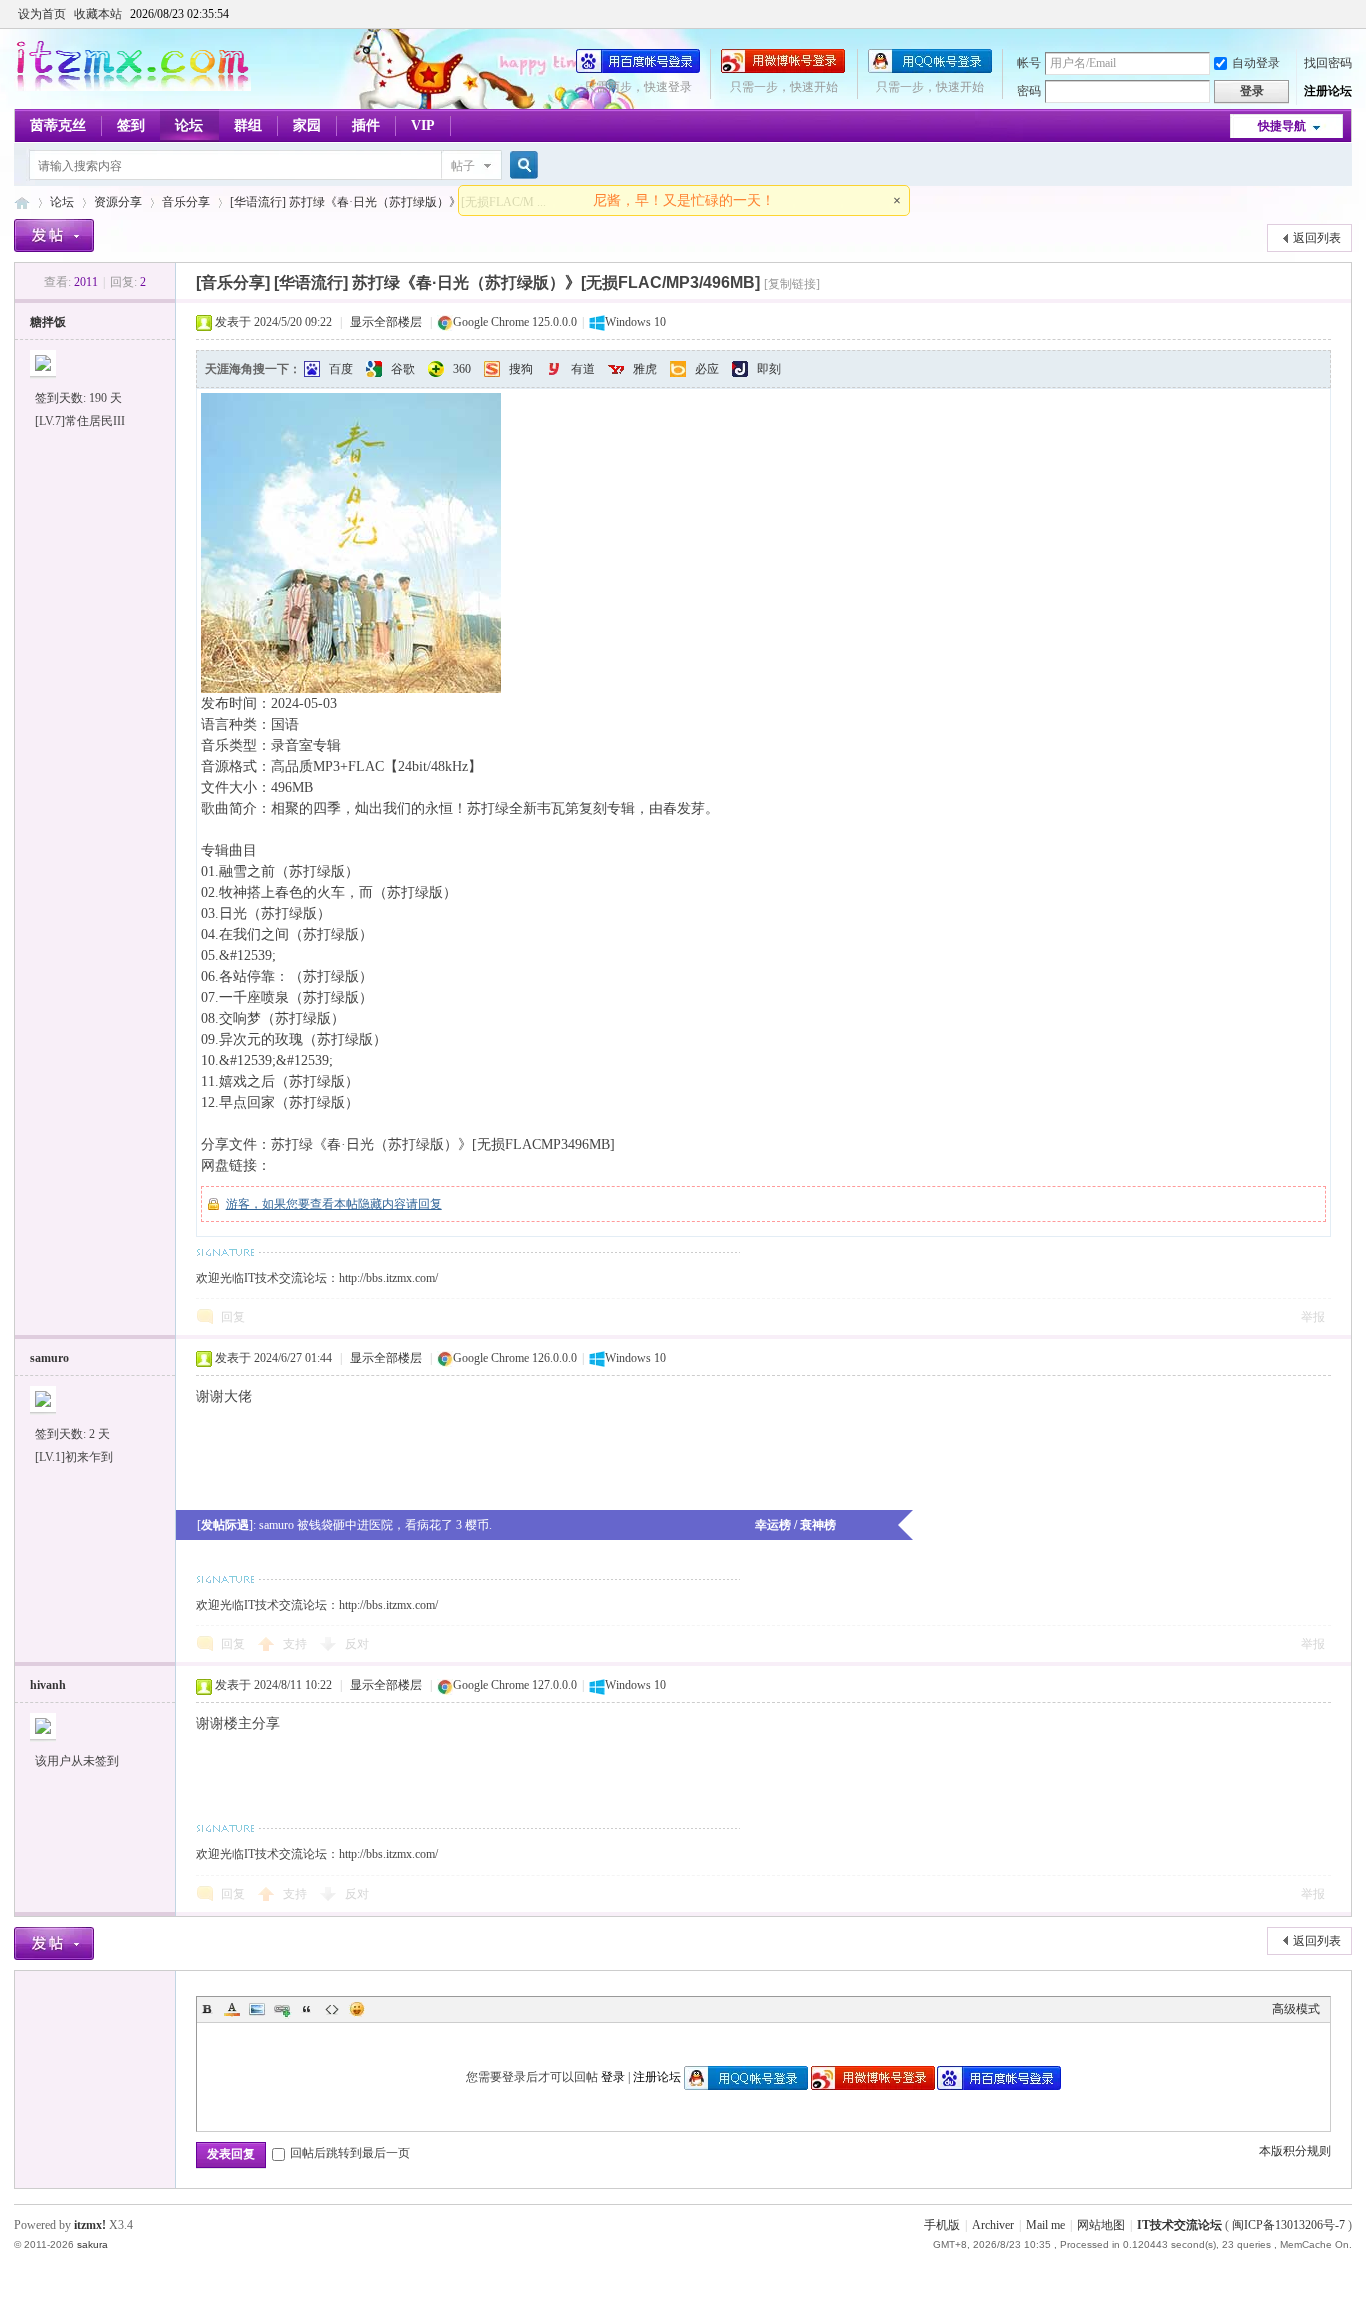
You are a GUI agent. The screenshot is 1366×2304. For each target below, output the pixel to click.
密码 (1029, 91)
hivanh (48, 1685)
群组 (248, 125)
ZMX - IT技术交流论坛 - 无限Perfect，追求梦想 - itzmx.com (22, 202)
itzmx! (90, 2225)
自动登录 (1256, 63)
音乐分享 (186, 202)
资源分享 (118, 202)
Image (257, 2009)
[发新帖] (54, 235)
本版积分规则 (1295, 2151)
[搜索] (521, 165)
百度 (341, 369)
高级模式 (1296, 2009)
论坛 (189, 125)
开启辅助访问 (1347, 14)
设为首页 (42, 14)
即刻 (769, 369)
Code (332, 2009)
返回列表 (1317, 238)
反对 (357, 1644)
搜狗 (521, 369)
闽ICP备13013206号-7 (1288, 2225)
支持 (296, 1644)
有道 (583, 369)
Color (232, 2009)
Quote (307, 2009)
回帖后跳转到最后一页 (350, 2153)
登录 (613, 2077)
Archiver (993, 2225)
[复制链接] (792, 284)
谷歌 (403, 369)
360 (462, 369)
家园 (307, 125)
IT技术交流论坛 (1179, 2225)
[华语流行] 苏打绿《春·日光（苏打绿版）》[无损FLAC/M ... (388, 202)
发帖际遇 (225, 1525)
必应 (707, 369)
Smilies (357, 2009)
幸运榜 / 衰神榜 (795, 1525)
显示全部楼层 (386, 322)
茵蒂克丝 (58, 125)
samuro (49, 1358)
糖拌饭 (48, 322)
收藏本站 (98, 14)
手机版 (942, 2225)
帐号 (1029, 63)
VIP (423, 125)
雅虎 (645, 369)
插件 (366, 125)
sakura (92, 2244)
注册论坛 (1328, 91)
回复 (430, 1204)
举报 (1313, 1317)
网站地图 (1101, 2225)
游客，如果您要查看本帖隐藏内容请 (322, 1204)
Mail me (1045, 2225)
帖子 (463, 166)
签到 (131, 125)
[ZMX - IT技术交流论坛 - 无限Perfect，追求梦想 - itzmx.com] (132, 87)
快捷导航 (1282, 126)
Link (282, 2009)
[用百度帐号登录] (638, 69)
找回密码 (1328, 63)
